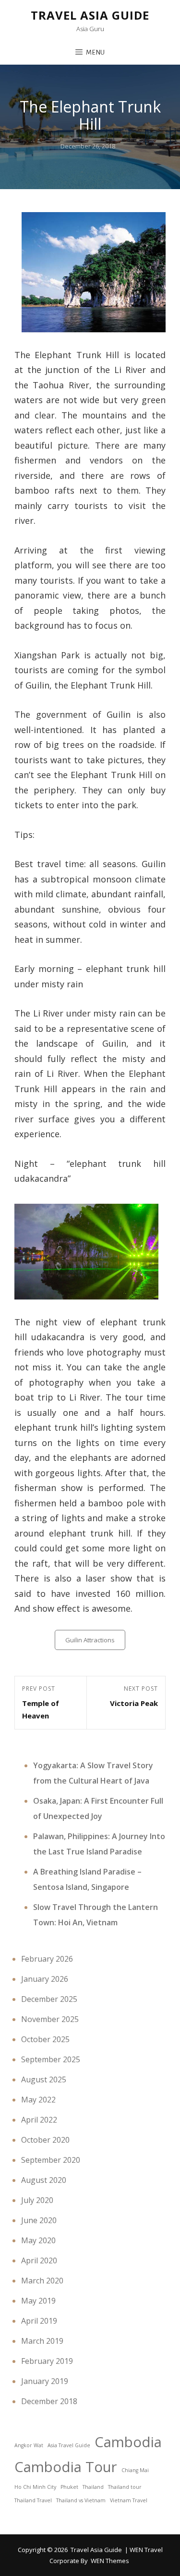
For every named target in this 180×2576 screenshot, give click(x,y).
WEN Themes (110, 2561)
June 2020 (39, 2220)
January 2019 (45, 2381)
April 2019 (39, 2321)
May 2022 (38, 2100)
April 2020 (39, 2260)
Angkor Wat (29, 2445)
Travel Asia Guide (90, 15)
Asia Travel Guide (69, 2445)
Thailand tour (125, 2487)
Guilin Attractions (90, 1640)
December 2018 (49, 2401)
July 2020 (37, 2200)
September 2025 (51, 2059)
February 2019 (47, 2361)
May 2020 (38, 2240)
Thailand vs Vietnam (81, 2500)
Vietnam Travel (129, 2500)
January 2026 (45, 1979)
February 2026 (47, 1959)
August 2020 (44, 2180)
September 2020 (51, 2160)
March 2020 (42, 2281)
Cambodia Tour (66, 2467)
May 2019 (38, 2301)
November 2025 (50, 2019)
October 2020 (45, 2140)
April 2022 (39, 2120)
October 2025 (45, 2039)
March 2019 (42, 2341)
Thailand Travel (33, 2500)
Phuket (69, 2487)
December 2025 (49, 1999)
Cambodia (128, 2442)
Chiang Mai (135, 2470)
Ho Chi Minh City (35, 2487)
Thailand (93, 2487)
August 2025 (44, 2079)
